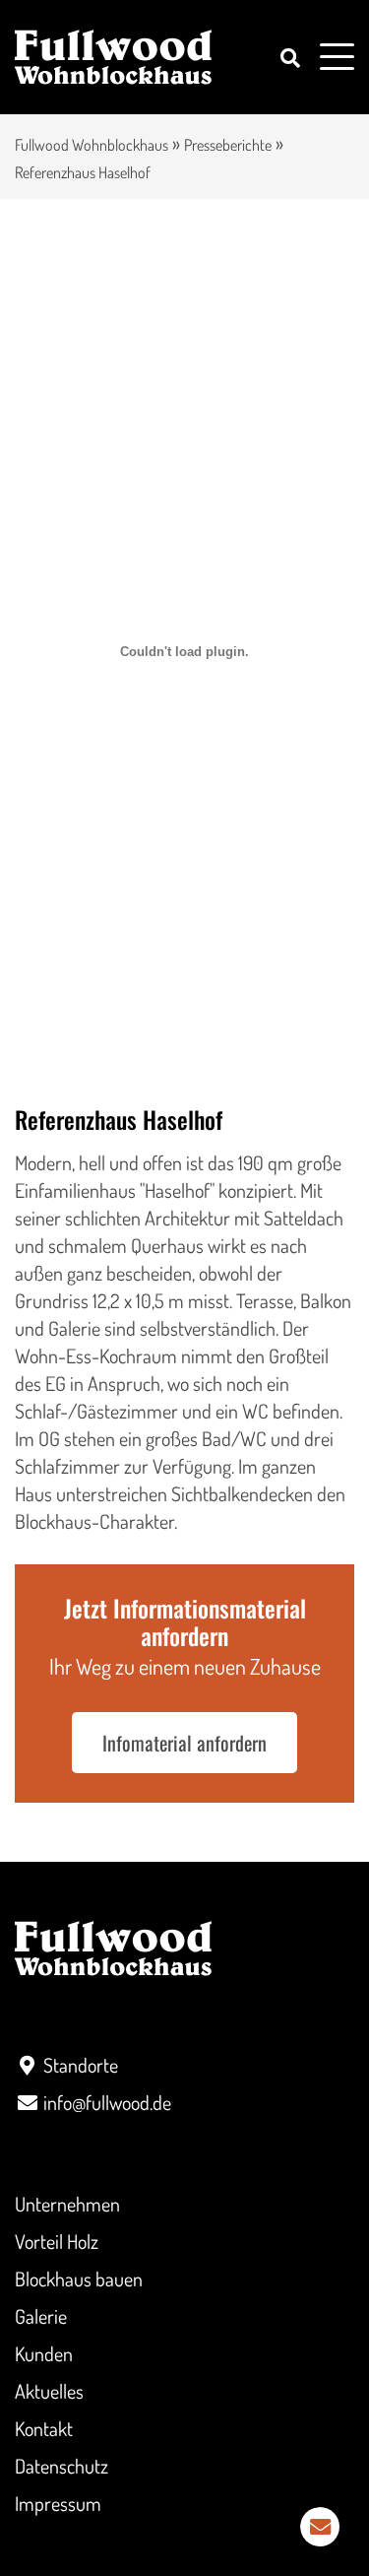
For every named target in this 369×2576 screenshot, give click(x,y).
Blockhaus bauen (79, 2279)
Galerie (41, 2316)
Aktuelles (49, 2391)
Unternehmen (67, 2204)
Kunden (44, 2353)
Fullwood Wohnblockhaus (92, 145)
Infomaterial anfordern (184, 1743)
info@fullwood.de (107, 2102)
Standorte (81, 2065)
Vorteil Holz (57, 2241)
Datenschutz (61, 2466)
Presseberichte (228, 145)
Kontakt (44, 2428)
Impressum (58, 2503)
